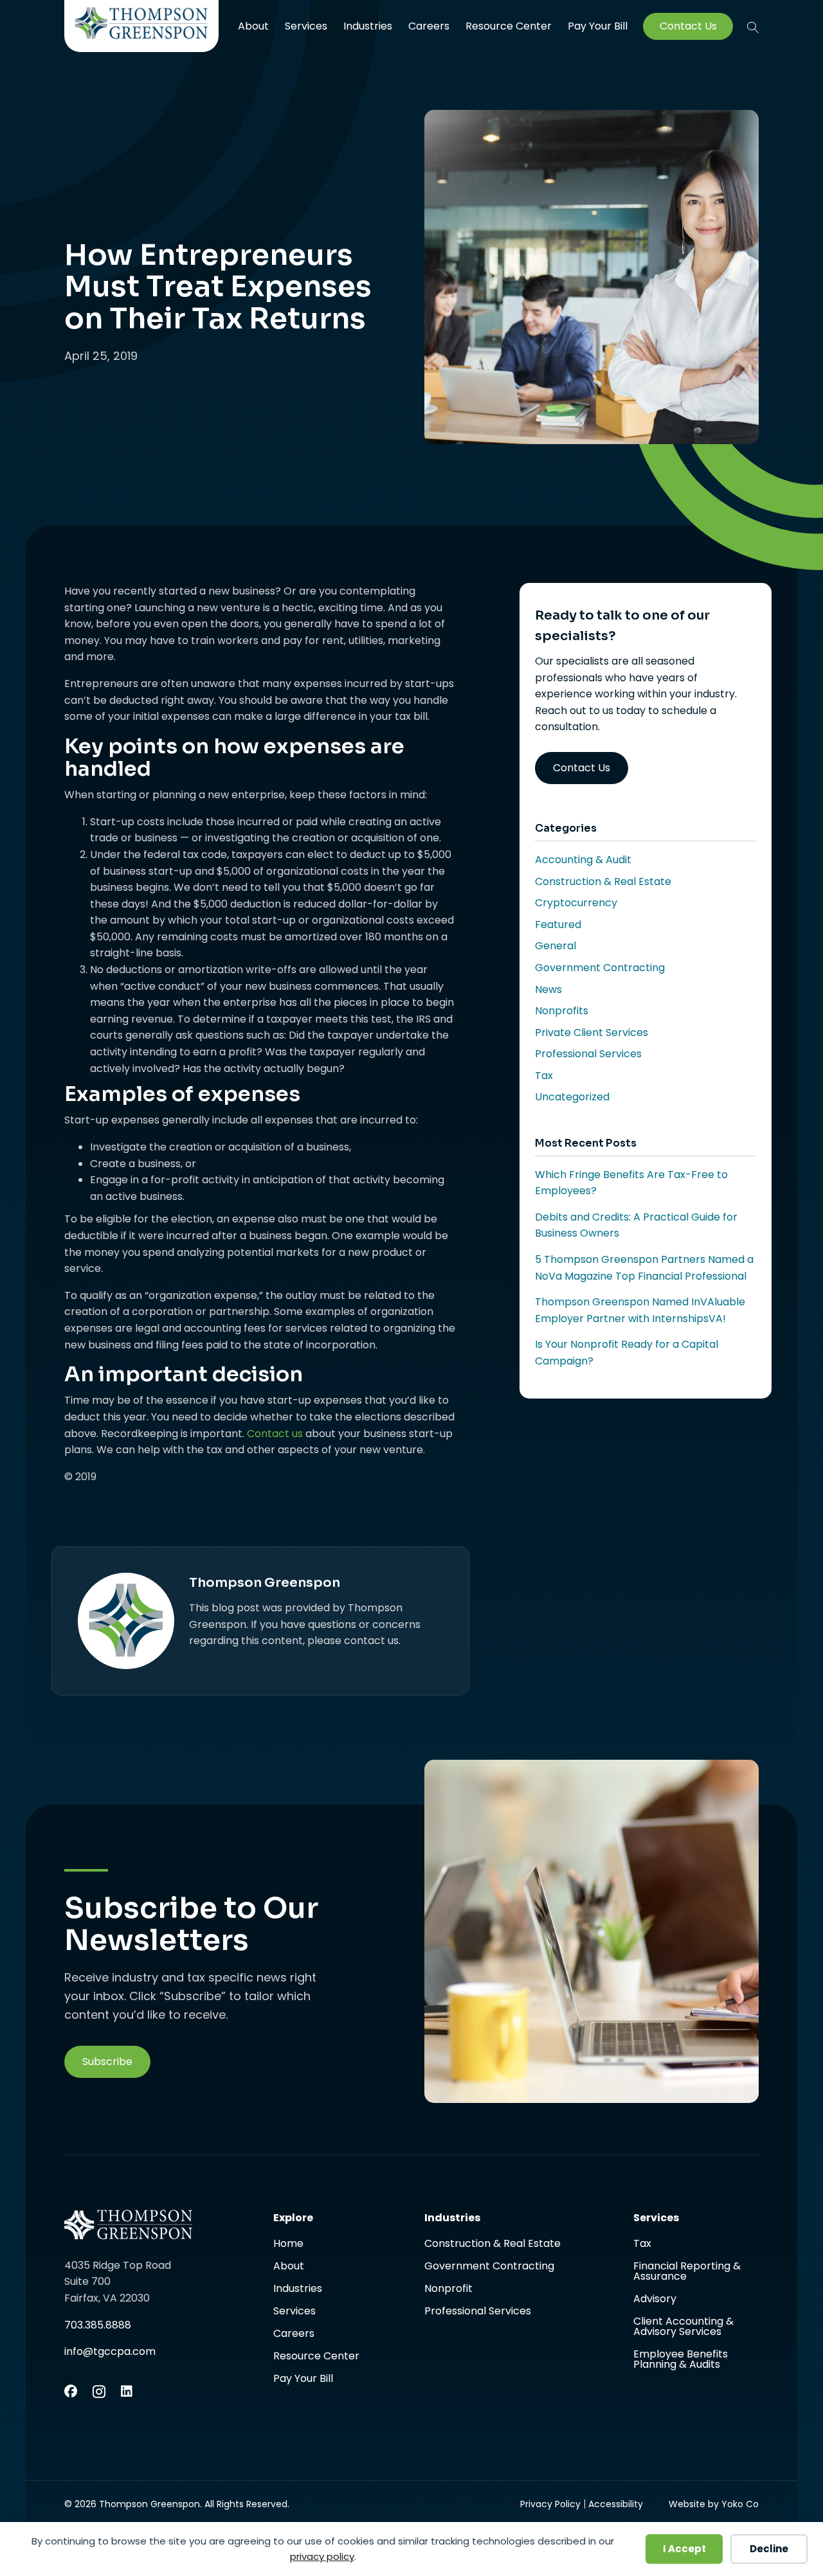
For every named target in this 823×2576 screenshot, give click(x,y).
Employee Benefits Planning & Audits (681, 2359)
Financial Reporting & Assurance (687, 2272)
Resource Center (509, 26)
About (253, 26)
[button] (753, 27)
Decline (769, 2549)
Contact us (275, 1434)
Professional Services (588, 1054)
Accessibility (616, 2504)
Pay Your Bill (598, 26)
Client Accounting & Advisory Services (683, 2328)
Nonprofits (562, 1011)
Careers (429, 26)
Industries (368, 26)
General (556, 946)
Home (288, 2245)
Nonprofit (448, 2290)
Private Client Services (592, 1033)
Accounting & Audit (583, 860)
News (548, 989)
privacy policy (322, 2556)
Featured (558, 925)
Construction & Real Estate (603, 881)
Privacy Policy (550, 2504)
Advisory (655, 2300)
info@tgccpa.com (110, 2351)
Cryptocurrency (576, 903)
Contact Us (688, 26)
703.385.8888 (98, 2325)
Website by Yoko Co (714, 2504)
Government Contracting (600, 968)
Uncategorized (572, 1097)
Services (306, 26)
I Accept (684, 2549)
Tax (544, 1076)
